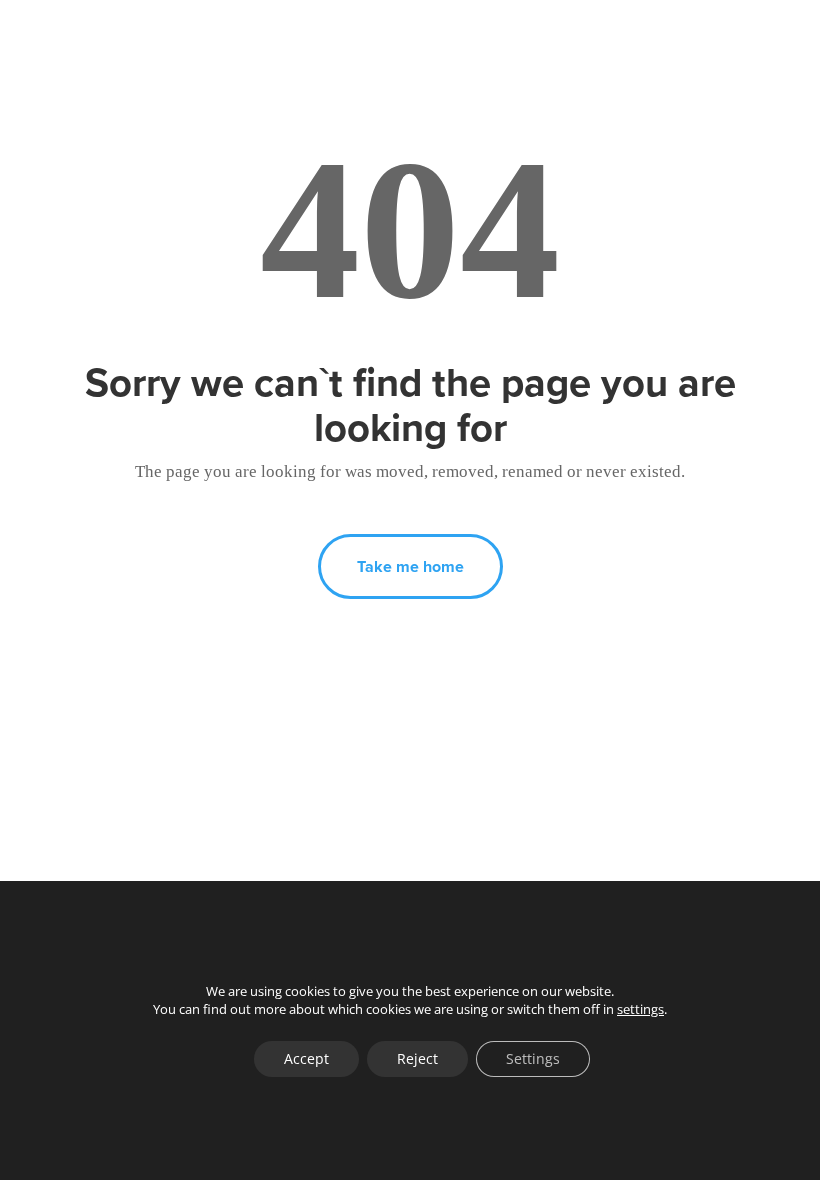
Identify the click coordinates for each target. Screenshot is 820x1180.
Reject (417, 1058)
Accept (306, 1058)
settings (640, 1009)
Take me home (410, 566)
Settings (533, 1058)
